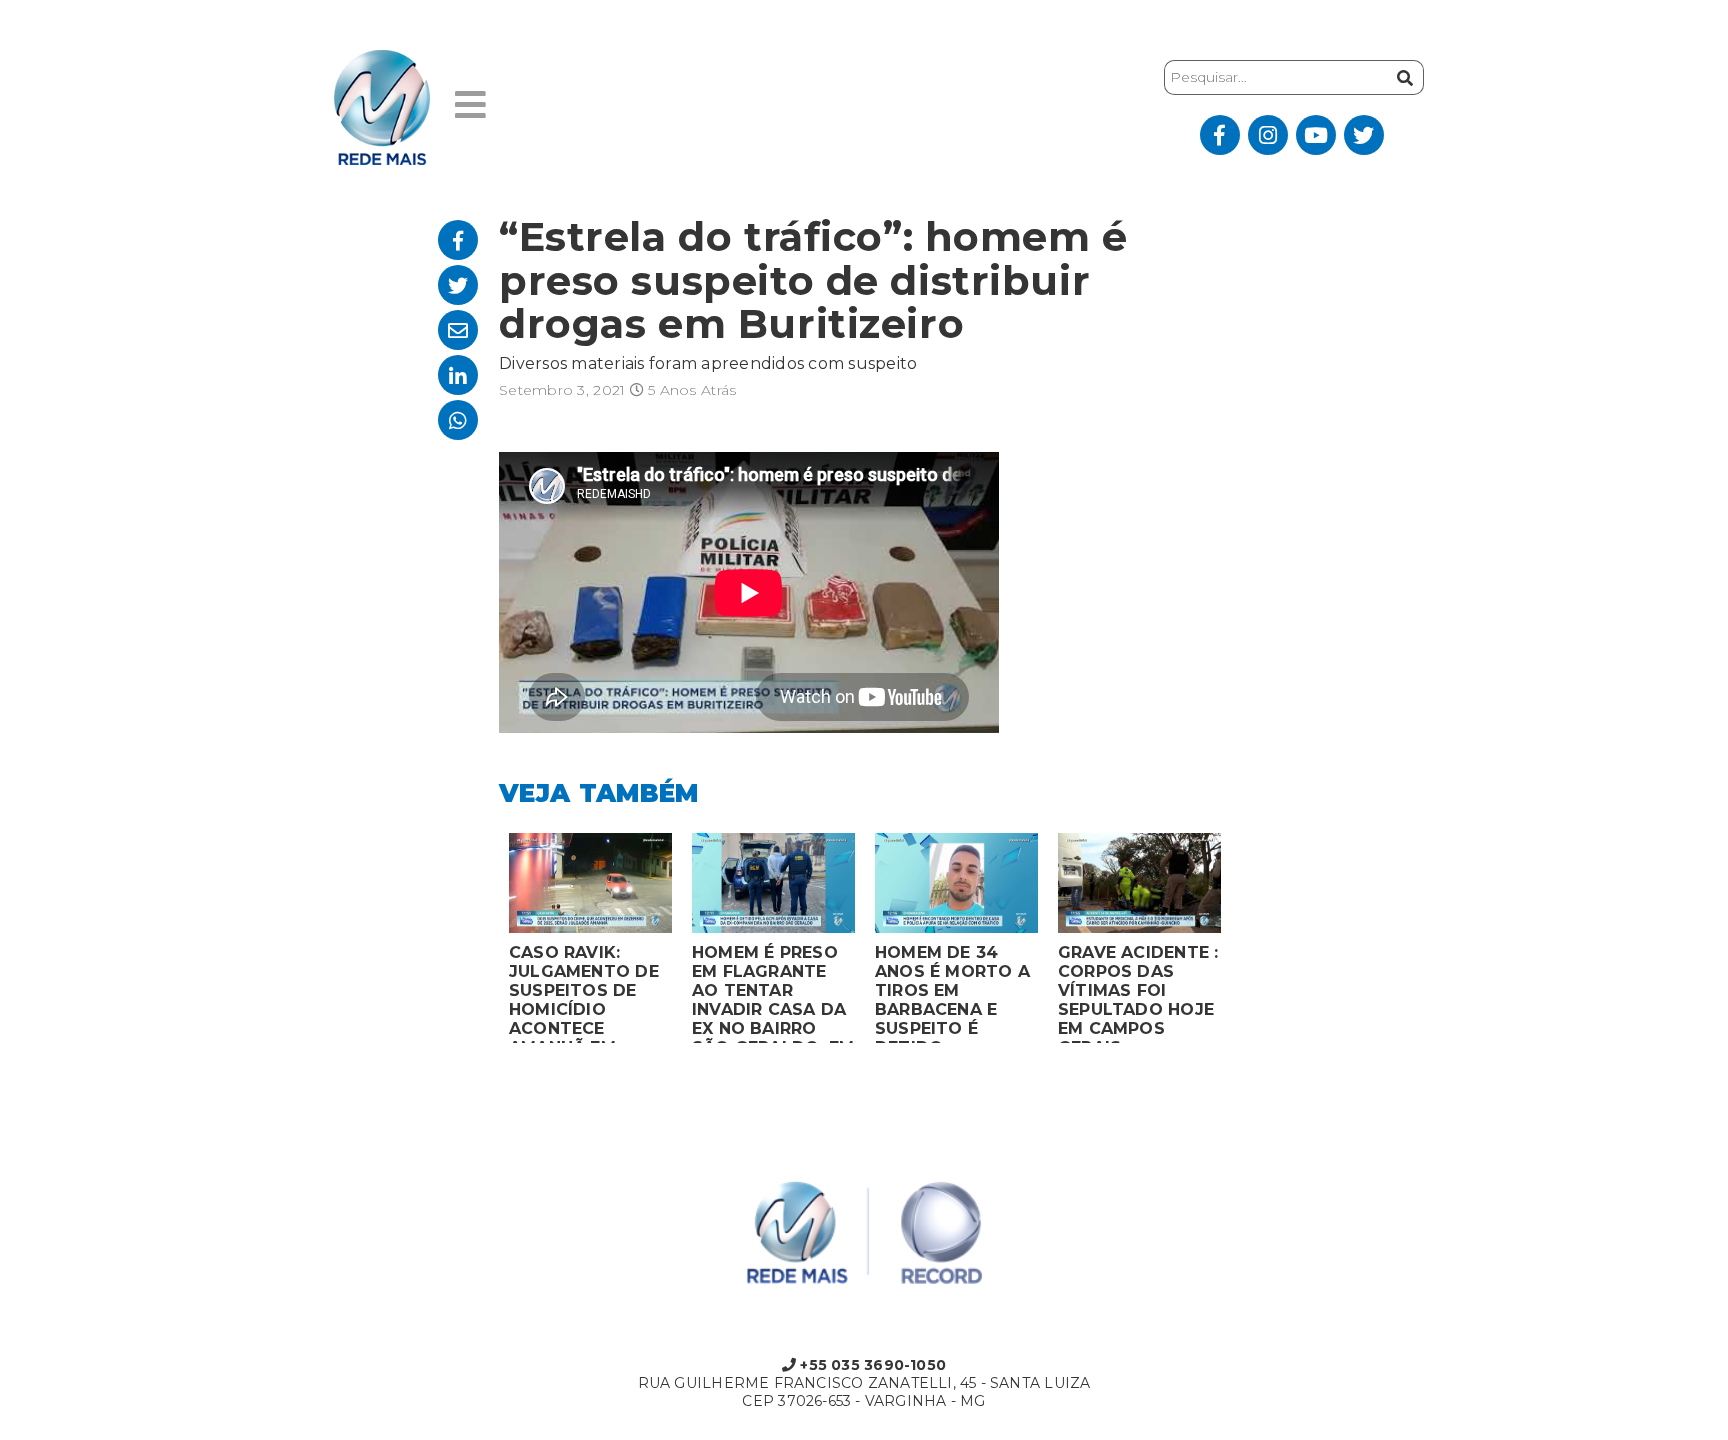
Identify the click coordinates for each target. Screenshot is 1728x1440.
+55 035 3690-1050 (871, 1365)
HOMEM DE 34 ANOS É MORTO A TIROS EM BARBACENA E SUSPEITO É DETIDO (952, 993)
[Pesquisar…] (1402, 77)
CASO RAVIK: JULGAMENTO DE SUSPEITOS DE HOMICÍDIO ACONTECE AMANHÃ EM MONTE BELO (584, 993)
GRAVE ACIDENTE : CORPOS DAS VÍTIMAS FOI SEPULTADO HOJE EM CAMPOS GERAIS (1138, 993)
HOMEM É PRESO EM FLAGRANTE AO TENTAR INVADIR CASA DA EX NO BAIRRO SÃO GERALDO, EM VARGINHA (773, 993)
